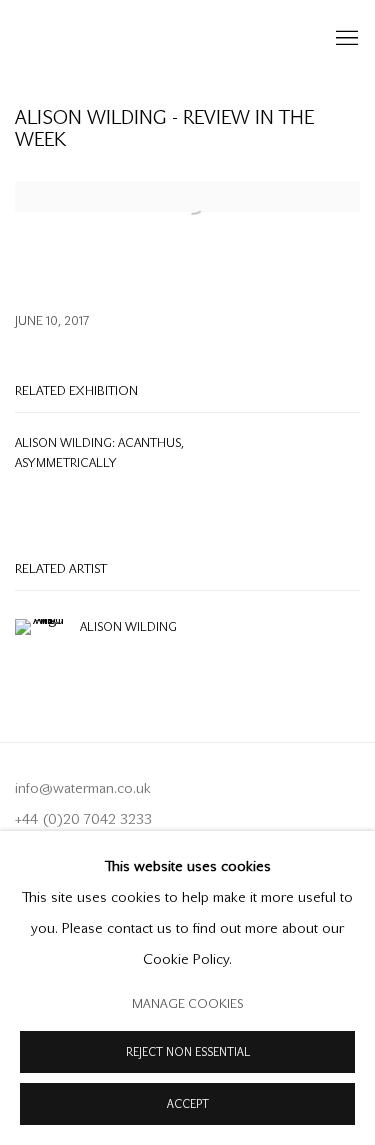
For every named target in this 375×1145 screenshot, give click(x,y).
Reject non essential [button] (188, 1052)
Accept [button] (188, 1104)
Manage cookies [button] (187, 1003)
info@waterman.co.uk (83, 788)
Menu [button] (345, 39)
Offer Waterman (152, 38)
